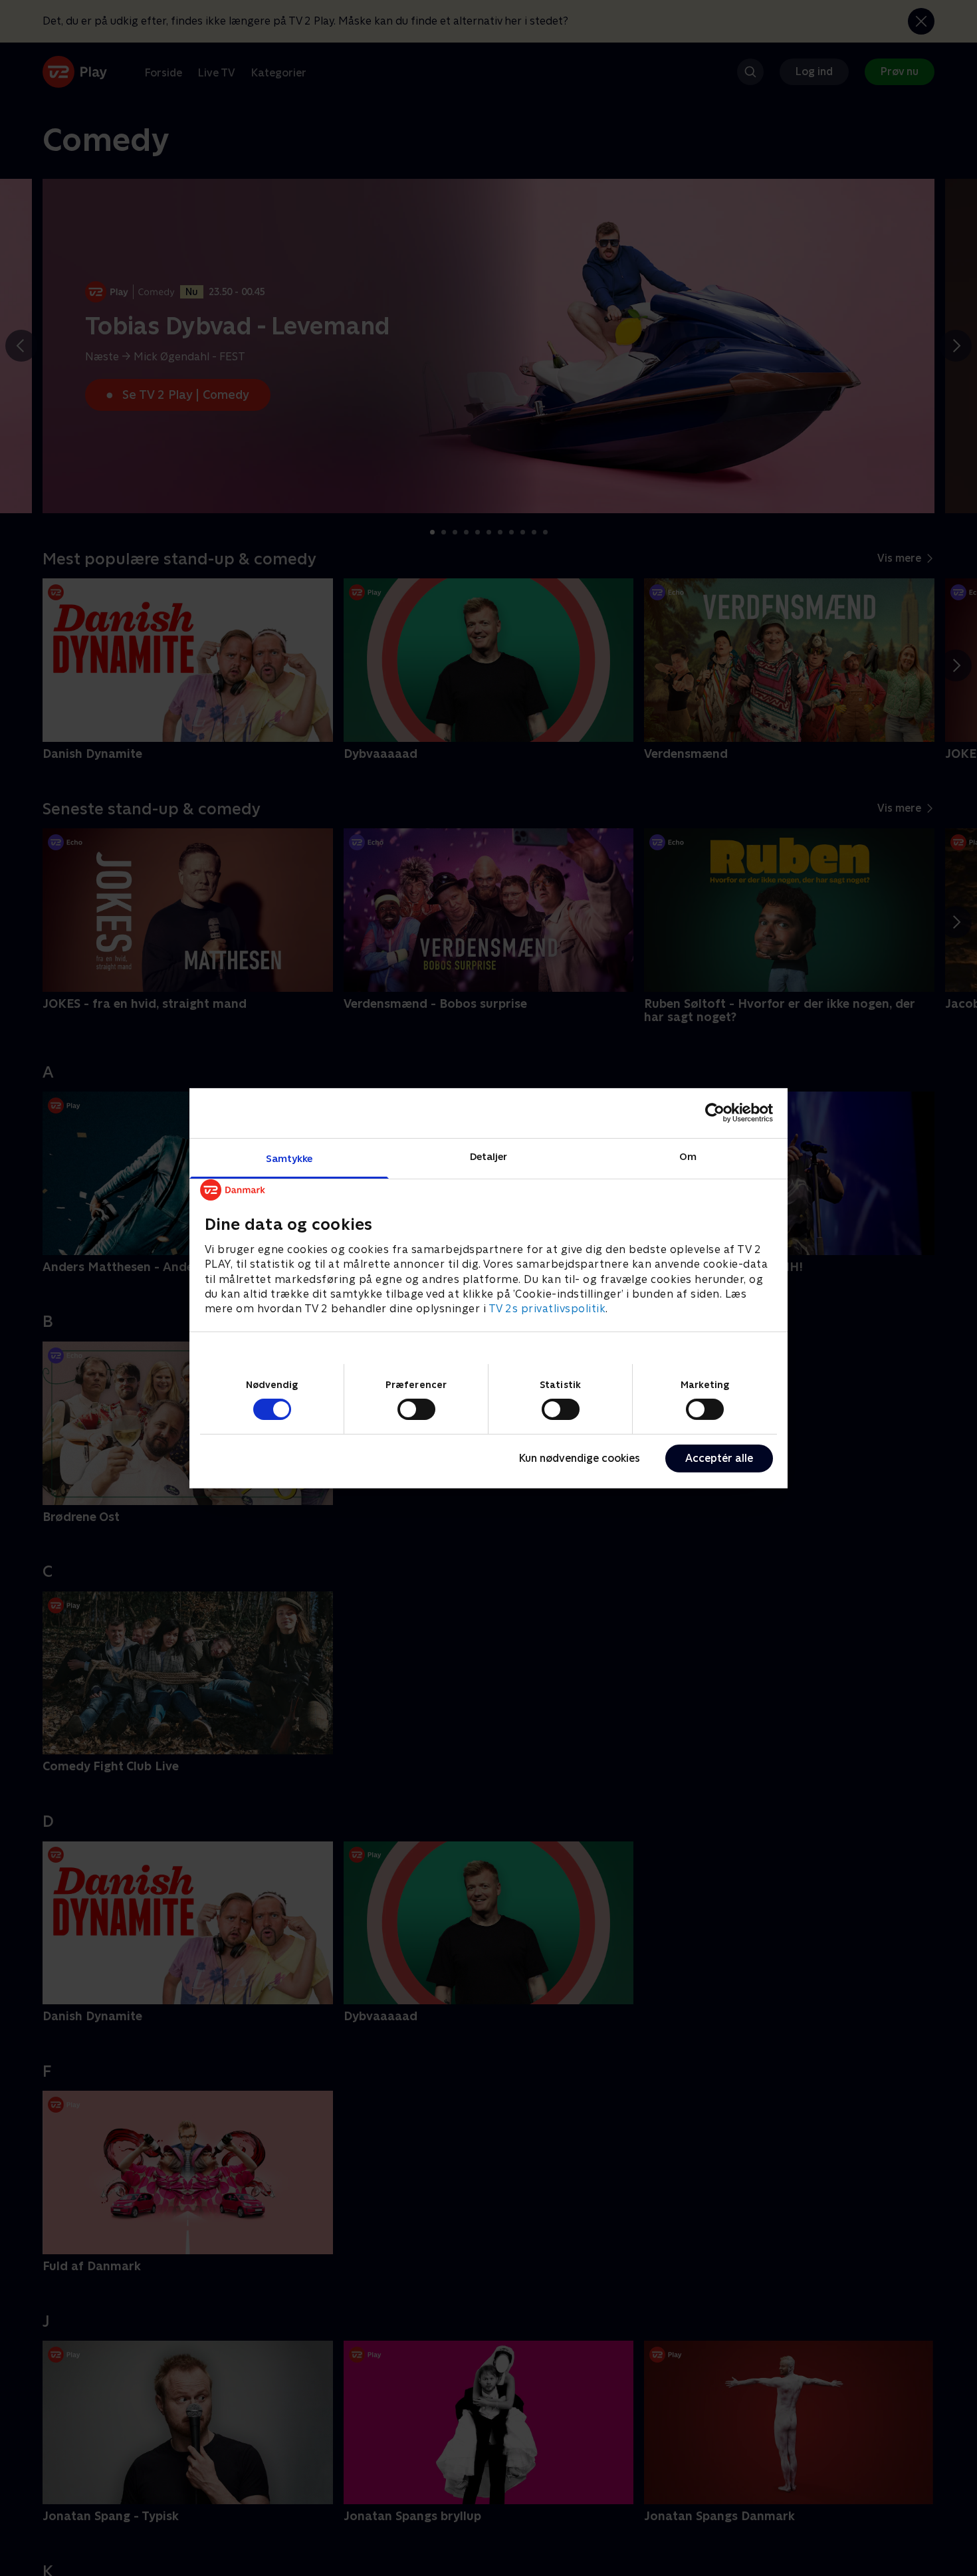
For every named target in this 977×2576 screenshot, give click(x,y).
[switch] (416, 1409)
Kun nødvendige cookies (580, 1458)
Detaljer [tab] (489, 1156)
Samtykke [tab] (289, 1158)
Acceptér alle (719, 1458)
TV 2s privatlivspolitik (547, 1309)
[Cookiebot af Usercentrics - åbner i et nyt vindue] (715, 1113)
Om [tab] (688, 1156)
